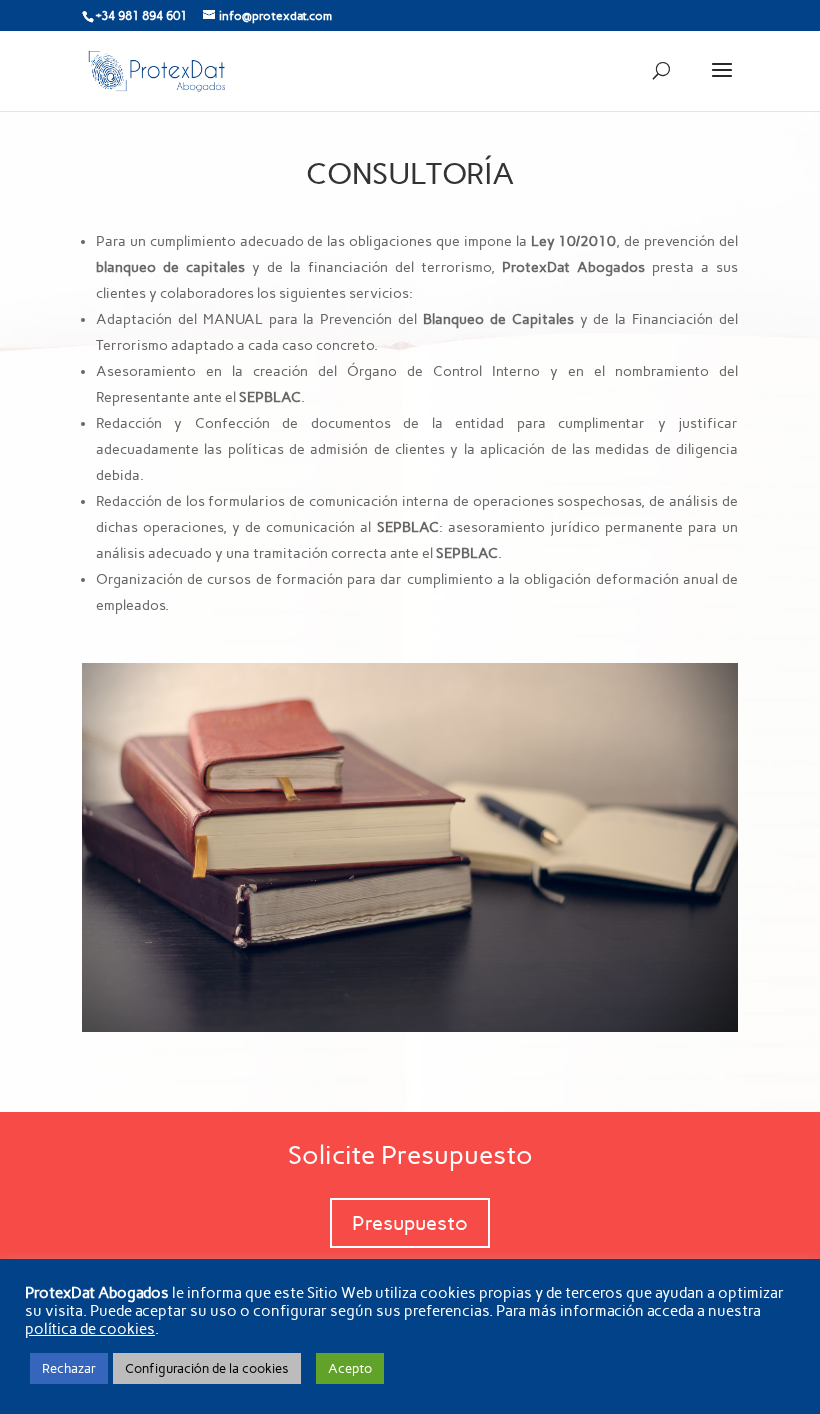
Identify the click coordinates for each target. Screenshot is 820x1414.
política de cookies (90, 1329)
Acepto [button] (350, 1368)
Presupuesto (410, 1223)
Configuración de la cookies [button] (207, 1368)
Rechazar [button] (69, 1368)
